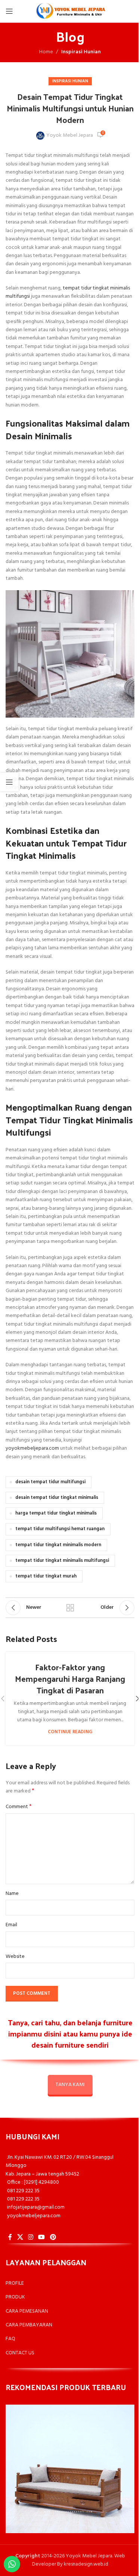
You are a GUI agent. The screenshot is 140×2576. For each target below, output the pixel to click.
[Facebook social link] (10, 2237)
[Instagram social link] (30, 2237)
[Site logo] (70, 11)
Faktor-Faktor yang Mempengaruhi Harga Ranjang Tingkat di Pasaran (70, 1678)
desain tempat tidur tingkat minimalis (57, 1498)
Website (15, 1957)
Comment (19, 1807)
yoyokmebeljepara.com (32, 1448)
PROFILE (15, 2283)
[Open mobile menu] (9, 11)
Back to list (70, 1608)
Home (46, 52)
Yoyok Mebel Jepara (70, 136)
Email (11, 1925)
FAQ (10, 2339)
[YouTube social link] (42, 2237)
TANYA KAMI (70, 2085)
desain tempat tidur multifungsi (50, 1482)
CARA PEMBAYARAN (29, 2325)
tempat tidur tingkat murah (46, 1576)
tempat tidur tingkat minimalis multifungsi (68, 292)
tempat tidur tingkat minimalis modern (58, 1545)
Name (12, 1894)
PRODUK (15, 2297)
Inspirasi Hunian (81, 52)
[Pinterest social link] (53, 2237)
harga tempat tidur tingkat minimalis (56, 1513)
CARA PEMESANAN (27, 2311)
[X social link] (20, 2237)
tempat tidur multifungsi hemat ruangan (60, 1529)
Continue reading (70, 1732)
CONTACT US (20, 2353)
